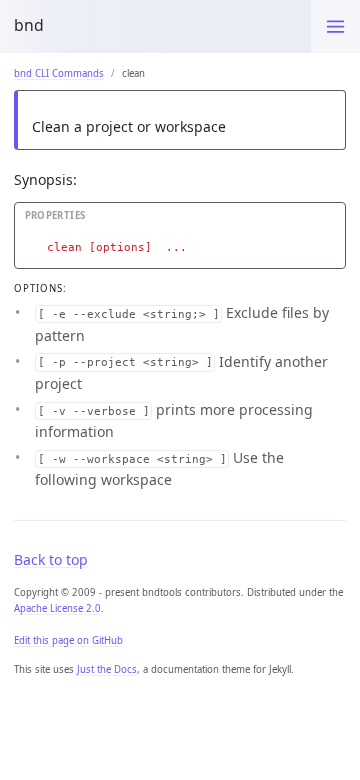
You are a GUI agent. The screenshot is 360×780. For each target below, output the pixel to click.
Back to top (51, 559)
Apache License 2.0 (57, 608)
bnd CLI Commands (59, 73)
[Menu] (335, 26)
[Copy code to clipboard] (331, 220)
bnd (29, 25)
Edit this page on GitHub (68, 640)
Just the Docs (107, 669)
